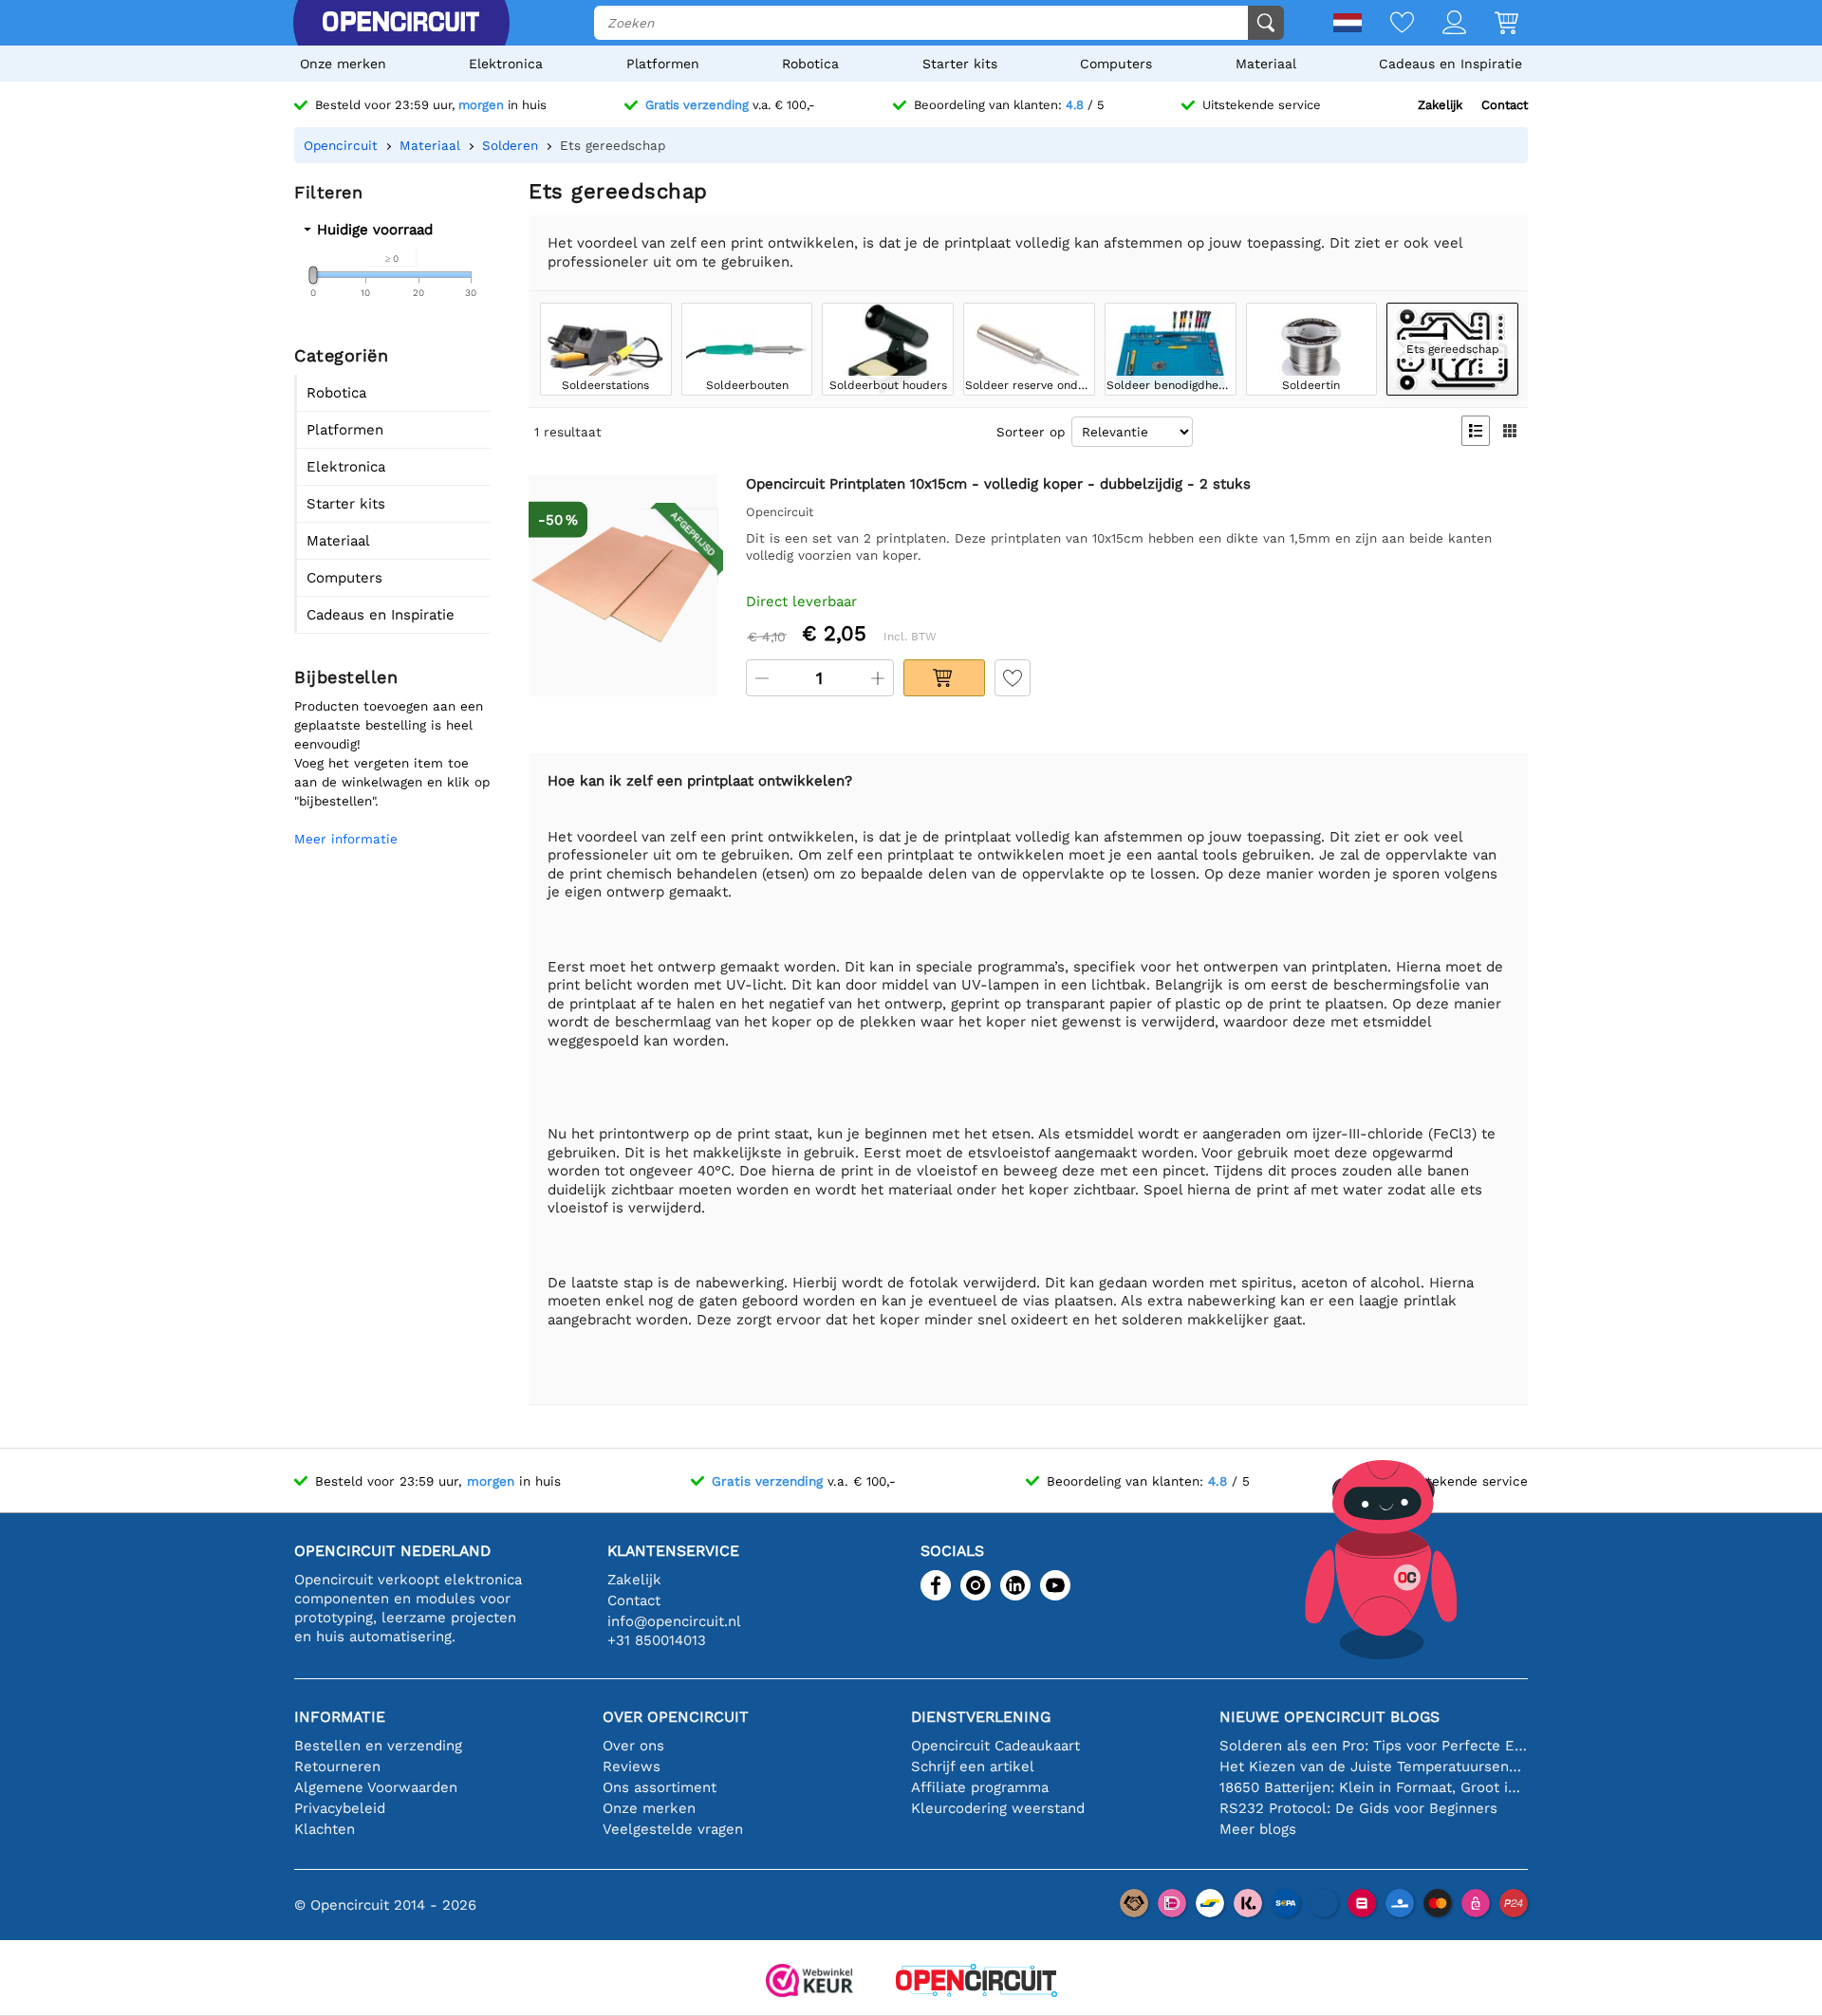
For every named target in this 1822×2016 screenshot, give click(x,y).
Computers (1116, 64)
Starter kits (960, 64)
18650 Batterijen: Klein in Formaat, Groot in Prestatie (1374, 1787)
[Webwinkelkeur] (809, 1982)
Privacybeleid (340, 1808)
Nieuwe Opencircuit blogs (1329, 1717)
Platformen (663, 64)
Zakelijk (1440, 105)
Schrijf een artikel (973, 1766)
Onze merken (343, 64)
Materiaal (1266, 64)
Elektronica (506, 64)
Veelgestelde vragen (673, 1829)
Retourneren (337, 1766)
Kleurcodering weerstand (998, 1808)
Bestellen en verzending (378, 1746)
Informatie (340, 1717)
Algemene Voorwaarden (376, 1787)
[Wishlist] (1388, 24)
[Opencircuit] (400, 23)
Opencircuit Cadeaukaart (995, 1746)
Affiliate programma (980, 1787)
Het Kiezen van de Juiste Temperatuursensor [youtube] (1374, 1766)
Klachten (325, 1829)
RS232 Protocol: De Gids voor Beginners (1358, 1808)
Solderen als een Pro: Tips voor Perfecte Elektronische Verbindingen (1374, 1746)
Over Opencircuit (676, 1717)
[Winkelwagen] (1492, 24)
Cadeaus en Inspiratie (1450, 64)
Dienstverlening (981, 1717)
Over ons (633, 1746)
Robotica (810, 64)
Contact (1505, 105)
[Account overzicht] (1440, 24)
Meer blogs (1258, 1829)
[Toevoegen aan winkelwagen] (944, 678)
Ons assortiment (660, 1787)
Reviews (632, 1766)
